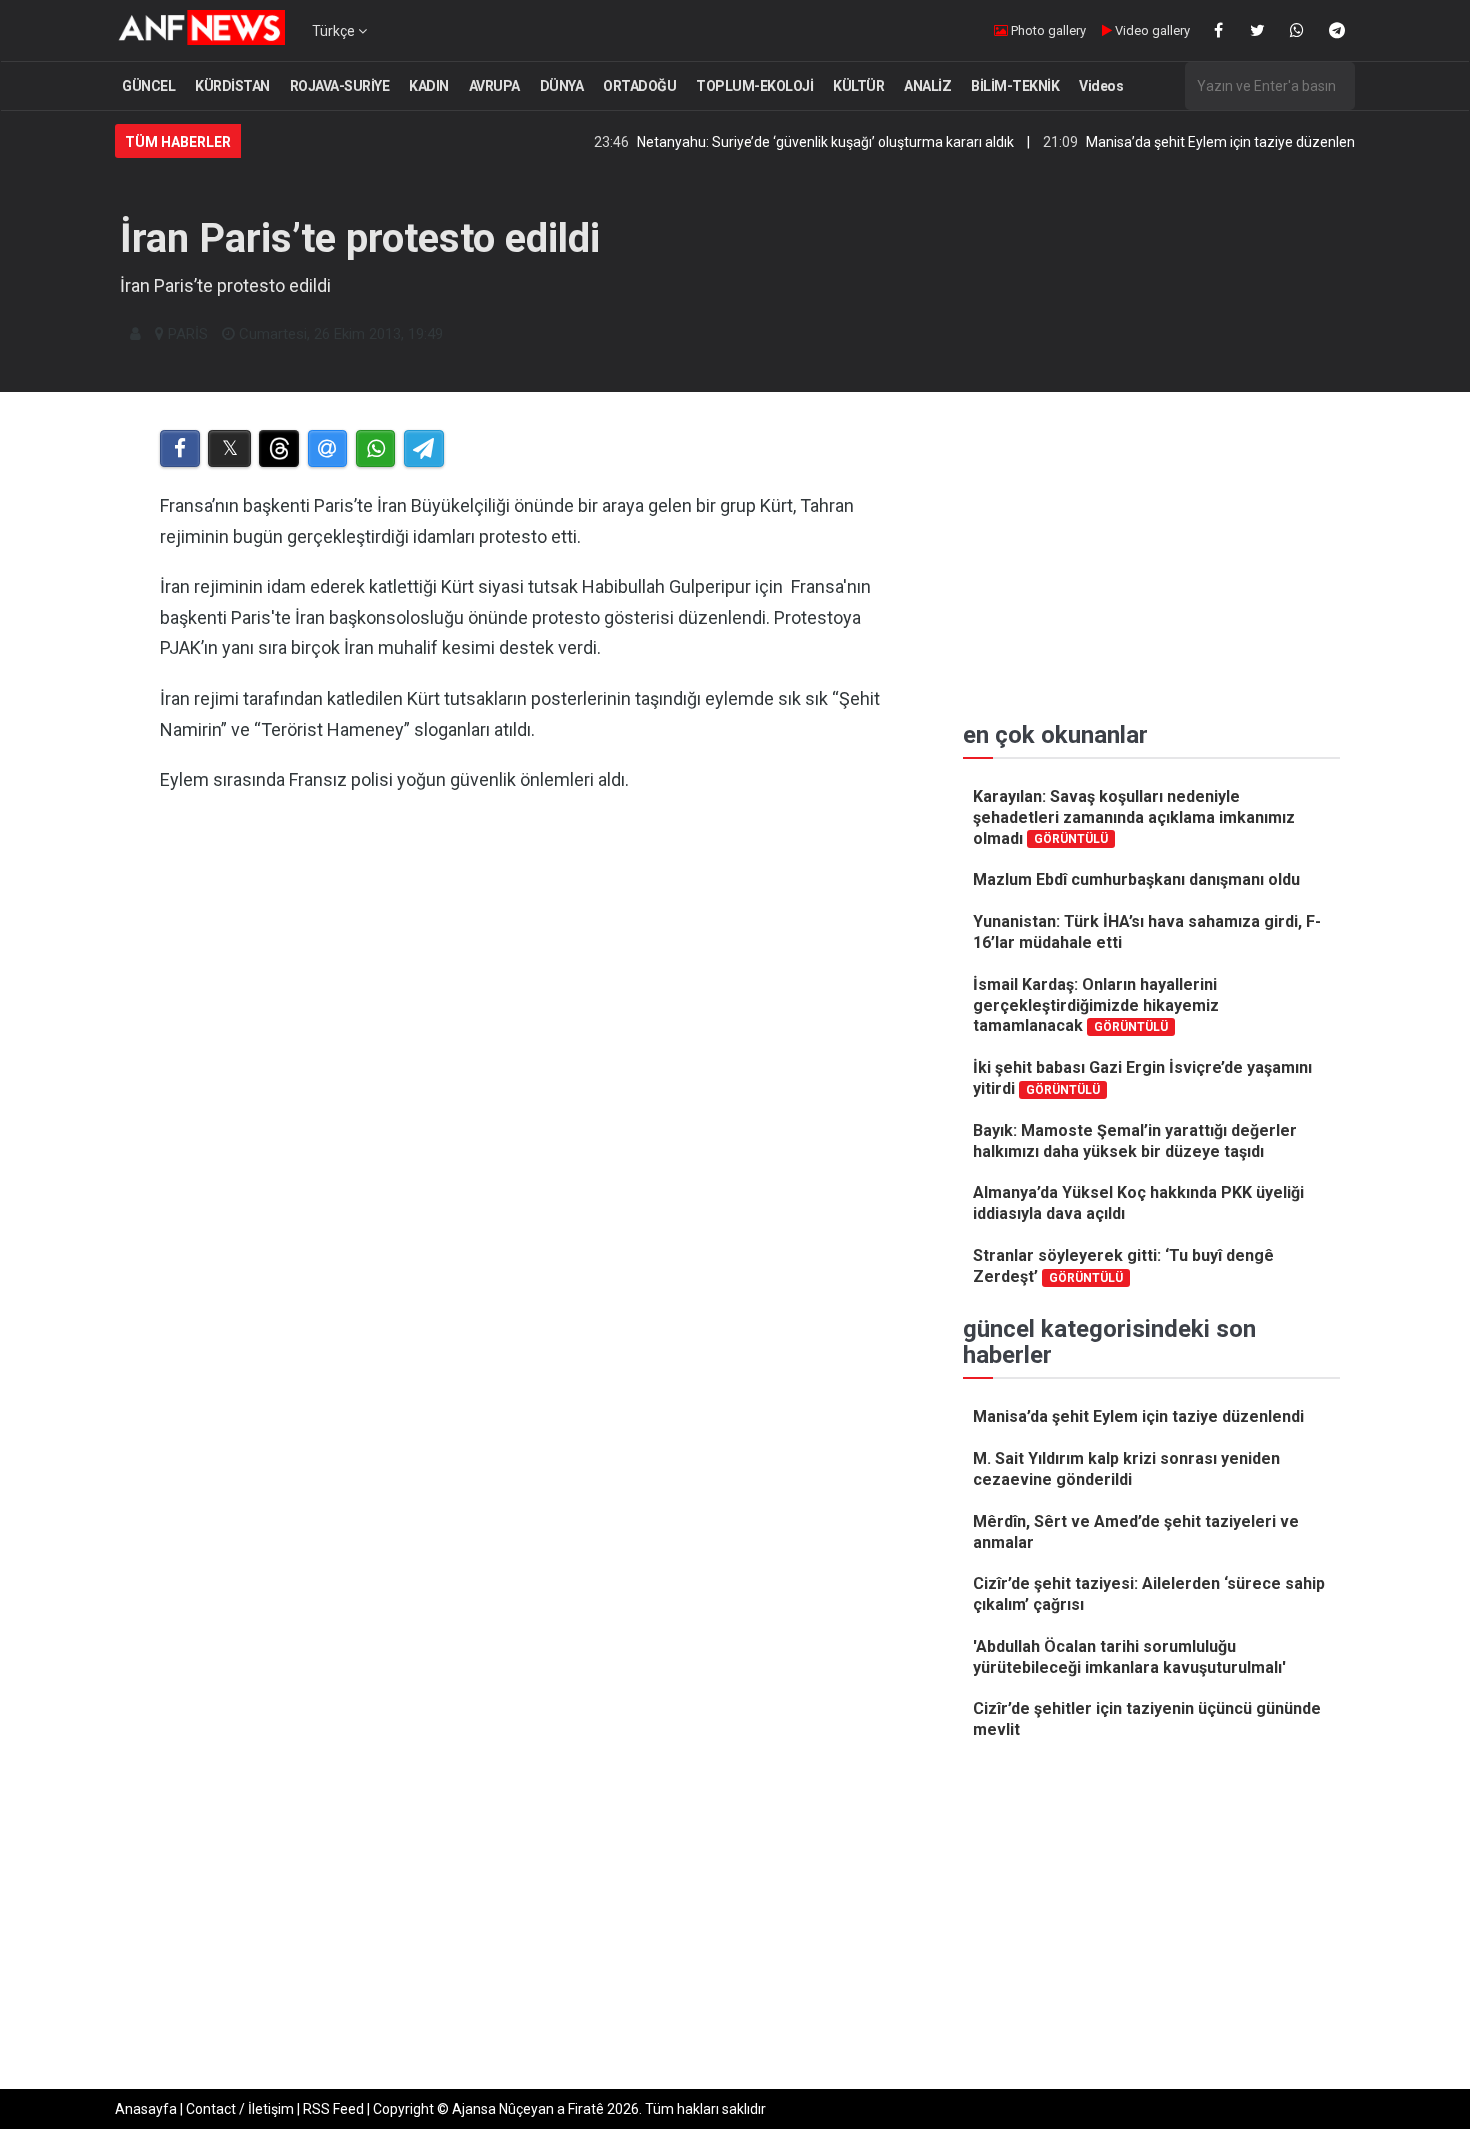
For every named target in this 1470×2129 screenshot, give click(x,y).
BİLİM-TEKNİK (1015, 86)
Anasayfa (146, 2109)
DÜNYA (562, 86)
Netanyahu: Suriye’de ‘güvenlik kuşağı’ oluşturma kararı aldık (782, 142)
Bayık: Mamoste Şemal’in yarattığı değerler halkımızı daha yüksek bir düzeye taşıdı (1135, 1141)
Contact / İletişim (240, 2109)
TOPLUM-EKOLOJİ (754, 86)
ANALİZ (927, 86)
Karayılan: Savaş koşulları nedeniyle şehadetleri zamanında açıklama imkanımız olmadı (1134, 817)
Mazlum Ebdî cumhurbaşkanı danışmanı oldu (1136, 879)
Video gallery (1151, 30)
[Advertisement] (526, 1066)
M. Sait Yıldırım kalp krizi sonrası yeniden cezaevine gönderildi (1126, 1469)
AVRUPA (494, 86)
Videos (1101, 86)
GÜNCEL (148, 86)
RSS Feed (333, 2109)
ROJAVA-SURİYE (340, 86)
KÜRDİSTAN (232, 86)
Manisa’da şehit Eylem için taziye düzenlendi (1183, 142)
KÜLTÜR (858, 86)
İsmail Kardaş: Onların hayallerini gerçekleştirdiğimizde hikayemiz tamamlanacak (1096, 1005)
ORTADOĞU (639, 86)
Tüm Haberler (178, 142)
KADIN (429, 86)
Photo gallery (1047, 30)
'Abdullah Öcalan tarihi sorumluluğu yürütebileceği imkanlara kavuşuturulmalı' (1129, 1657)
